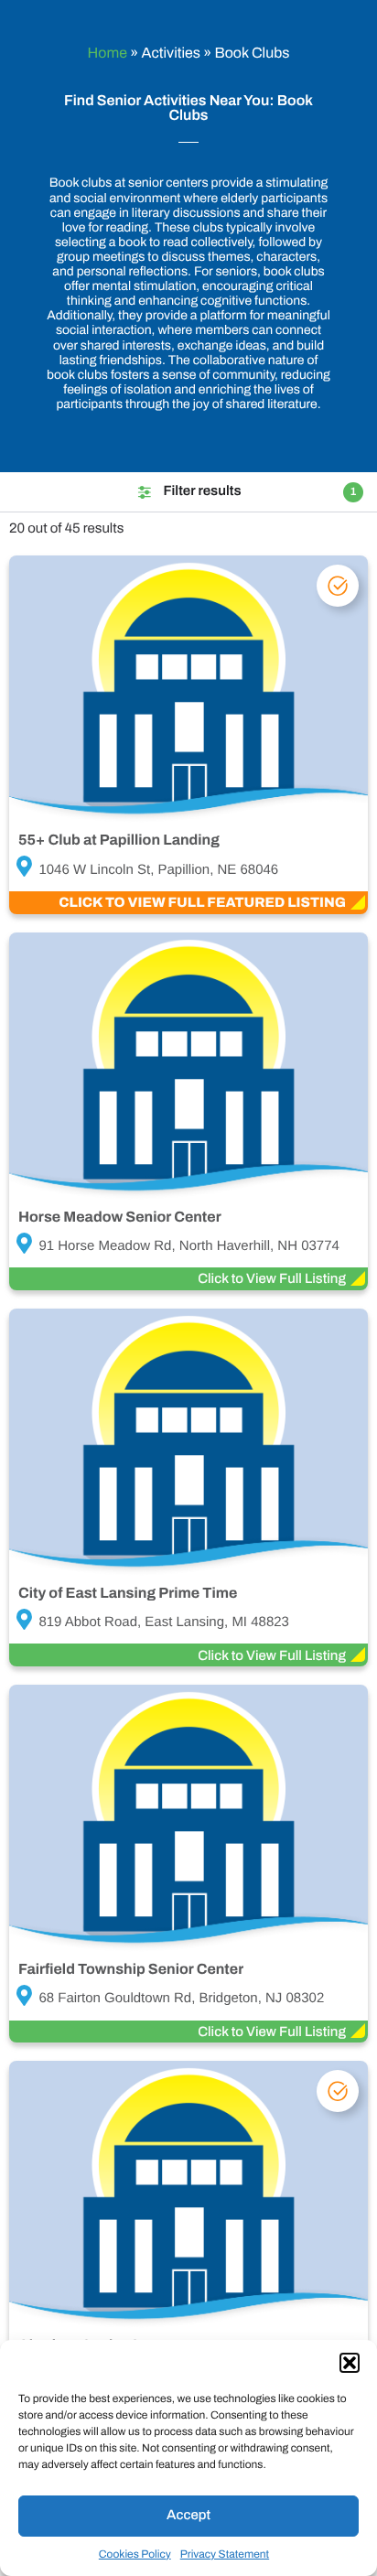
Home (108, 54)
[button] (350, 2363)
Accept (188, 2516)
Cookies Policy (135, 2554)
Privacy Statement (225, 2554)
